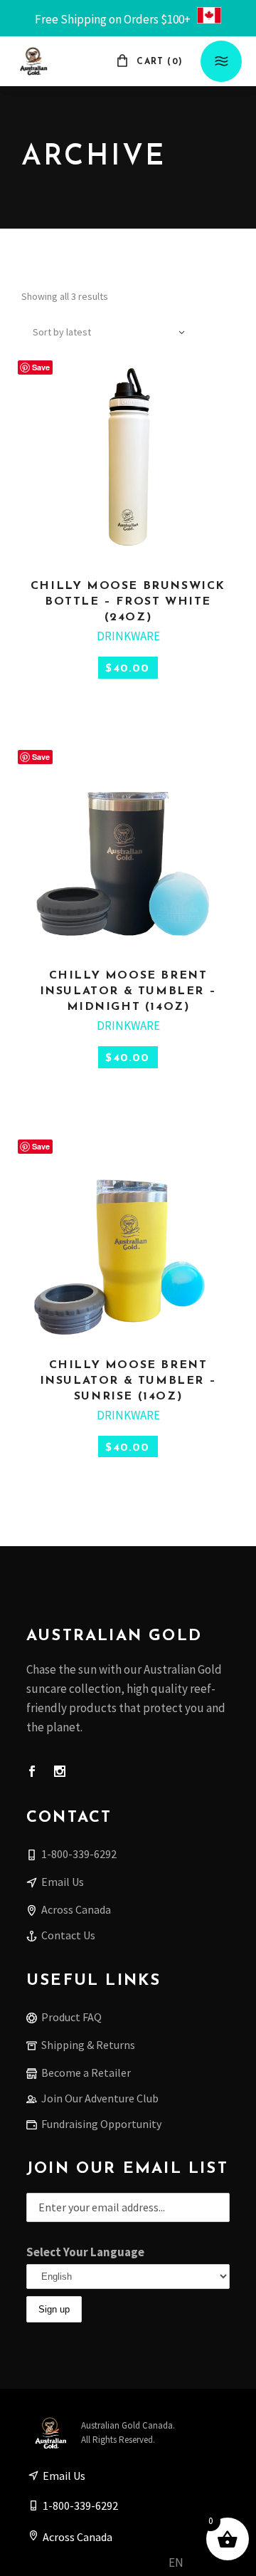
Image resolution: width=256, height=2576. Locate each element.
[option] (206, 2564)
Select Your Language (85, 2252)
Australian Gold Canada (127, 2425)
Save (41, 367)
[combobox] (110, 332)
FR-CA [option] (206, 2563)
